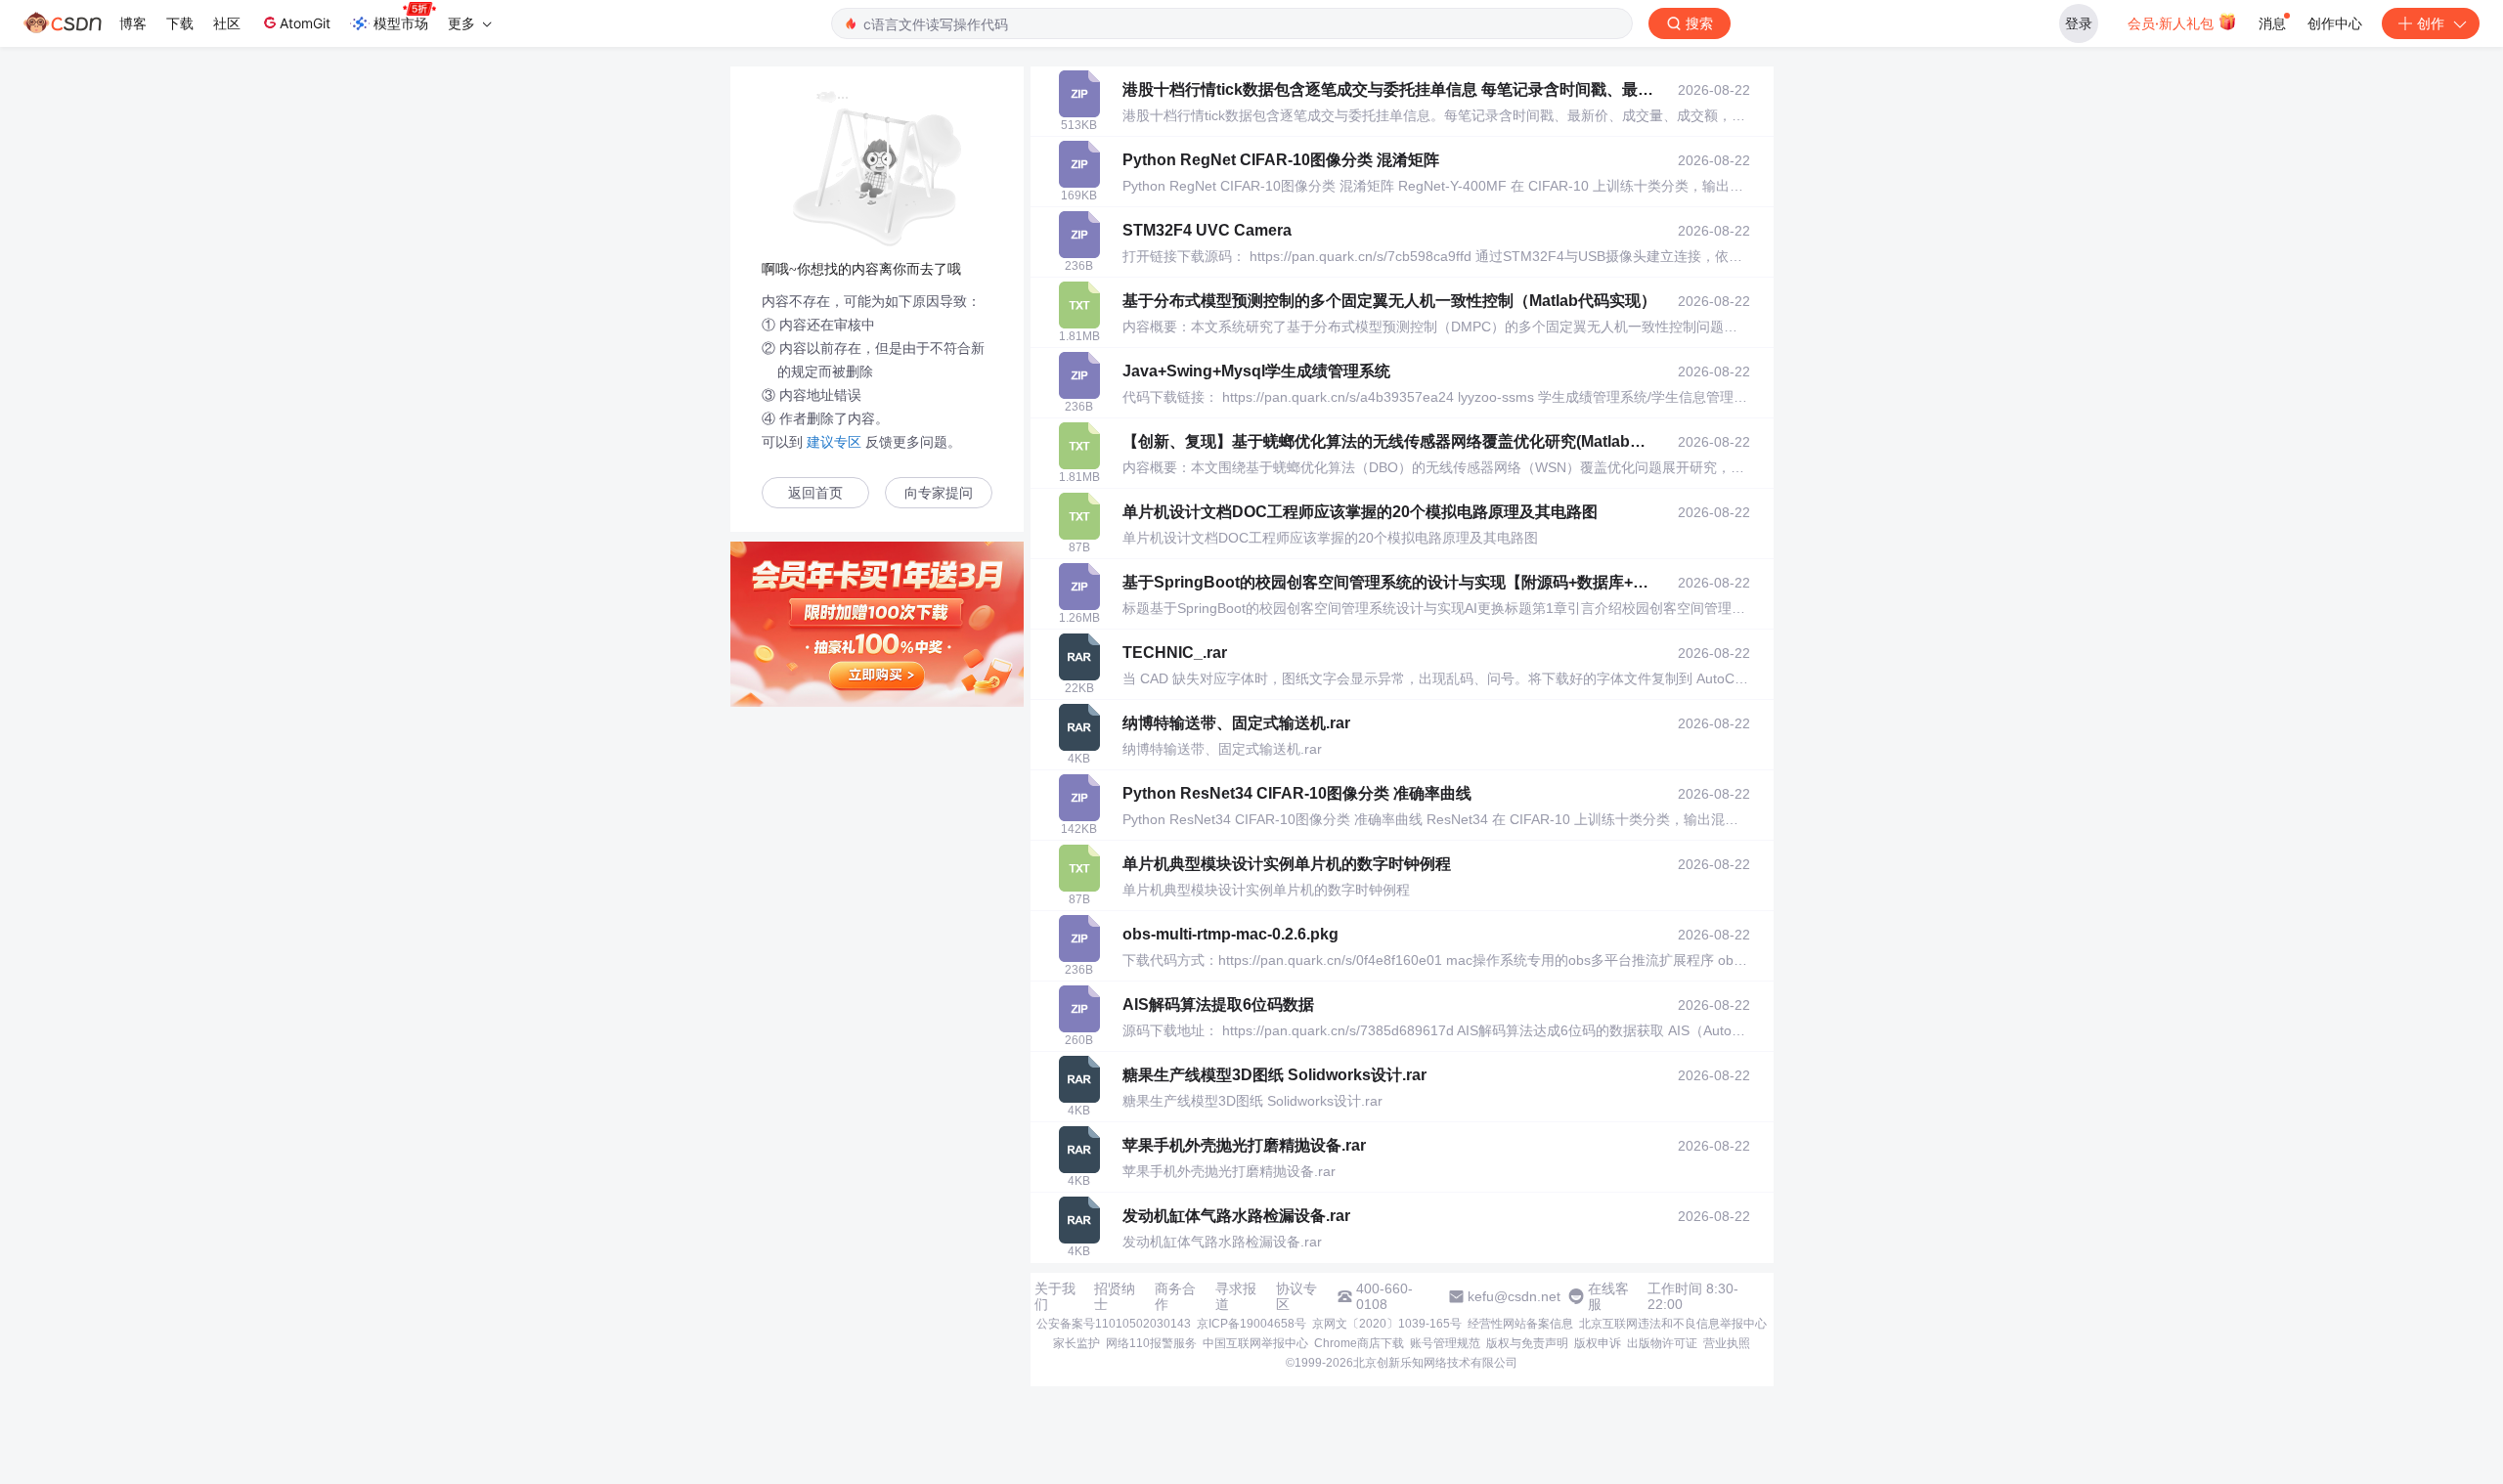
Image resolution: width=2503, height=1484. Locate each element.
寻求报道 (1236, 1296)
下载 (180, 23)
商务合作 (1175, 1296)
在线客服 (1608, 1296)
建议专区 (834, 442)
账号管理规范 (1445, 1343)
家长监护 (1076, 1343)
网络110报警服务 (1151, 1343)
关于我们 (1055, 1296)
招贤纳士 (1115, 1296)
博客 (133, 23)
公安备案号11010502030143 (1114, 1324)
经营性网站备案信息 (1520, 1324)
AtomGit (305, 23)
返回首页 (815, 493)
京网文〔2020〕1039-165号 (1387, 1324)
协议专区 (1296, 1296)
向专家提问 (939, 493)
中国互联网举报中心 (1255, 1343)
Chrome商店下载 (1359, 1343)
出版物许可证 (1662, 1343)
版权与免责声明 (1527, 1343)
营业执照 (1727, 1343)
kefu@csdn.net (1514, 1296)
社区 (227, 23)
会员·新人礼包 (2173, 23)
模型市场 (401, 23)
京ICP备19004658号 (1251, 1324)
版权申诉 (1598, 1343)
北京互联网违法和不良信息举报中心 (1673, 1324)
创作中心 (2335, 23)
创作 (2431, 23)
